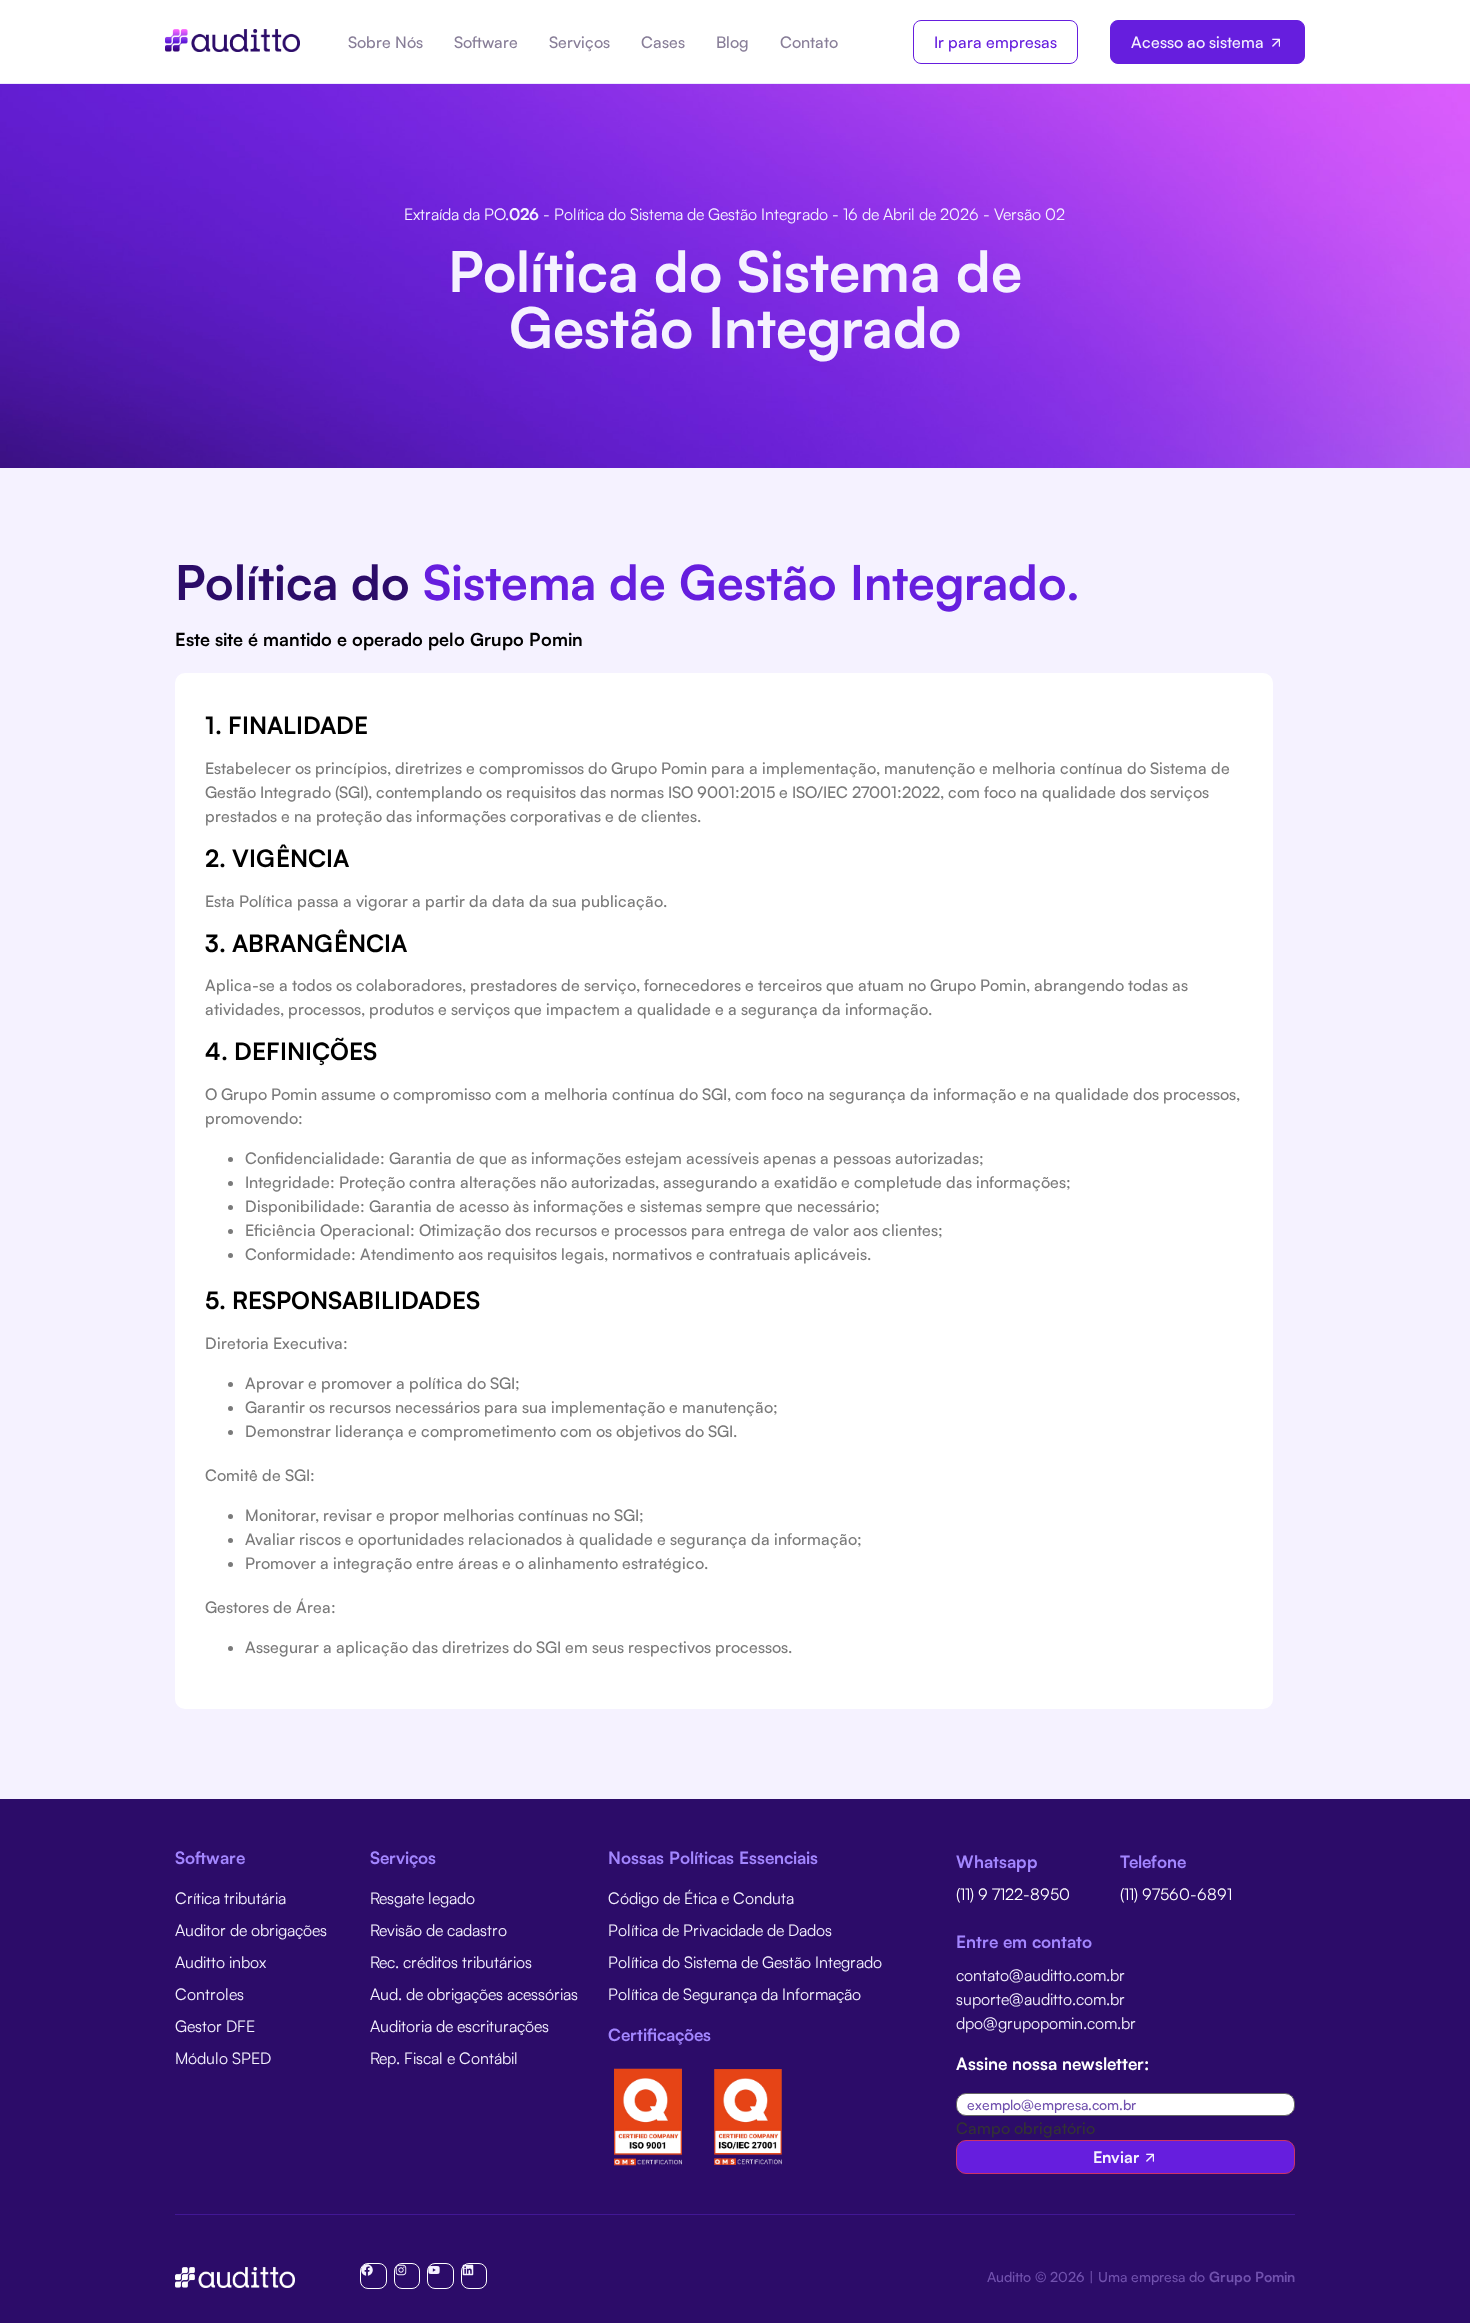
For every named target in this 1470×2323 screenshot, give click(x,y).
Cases (663, 42)
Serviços (579, 42)
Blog (732, 42)
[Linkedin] (474, 2276)
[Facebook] (373, 2276)
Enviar (1116, 2157)
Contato (809, 42)
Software (486, 42)
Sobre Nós (385, 42)
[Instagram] (407, 2276)
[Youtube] (440, 2276)
